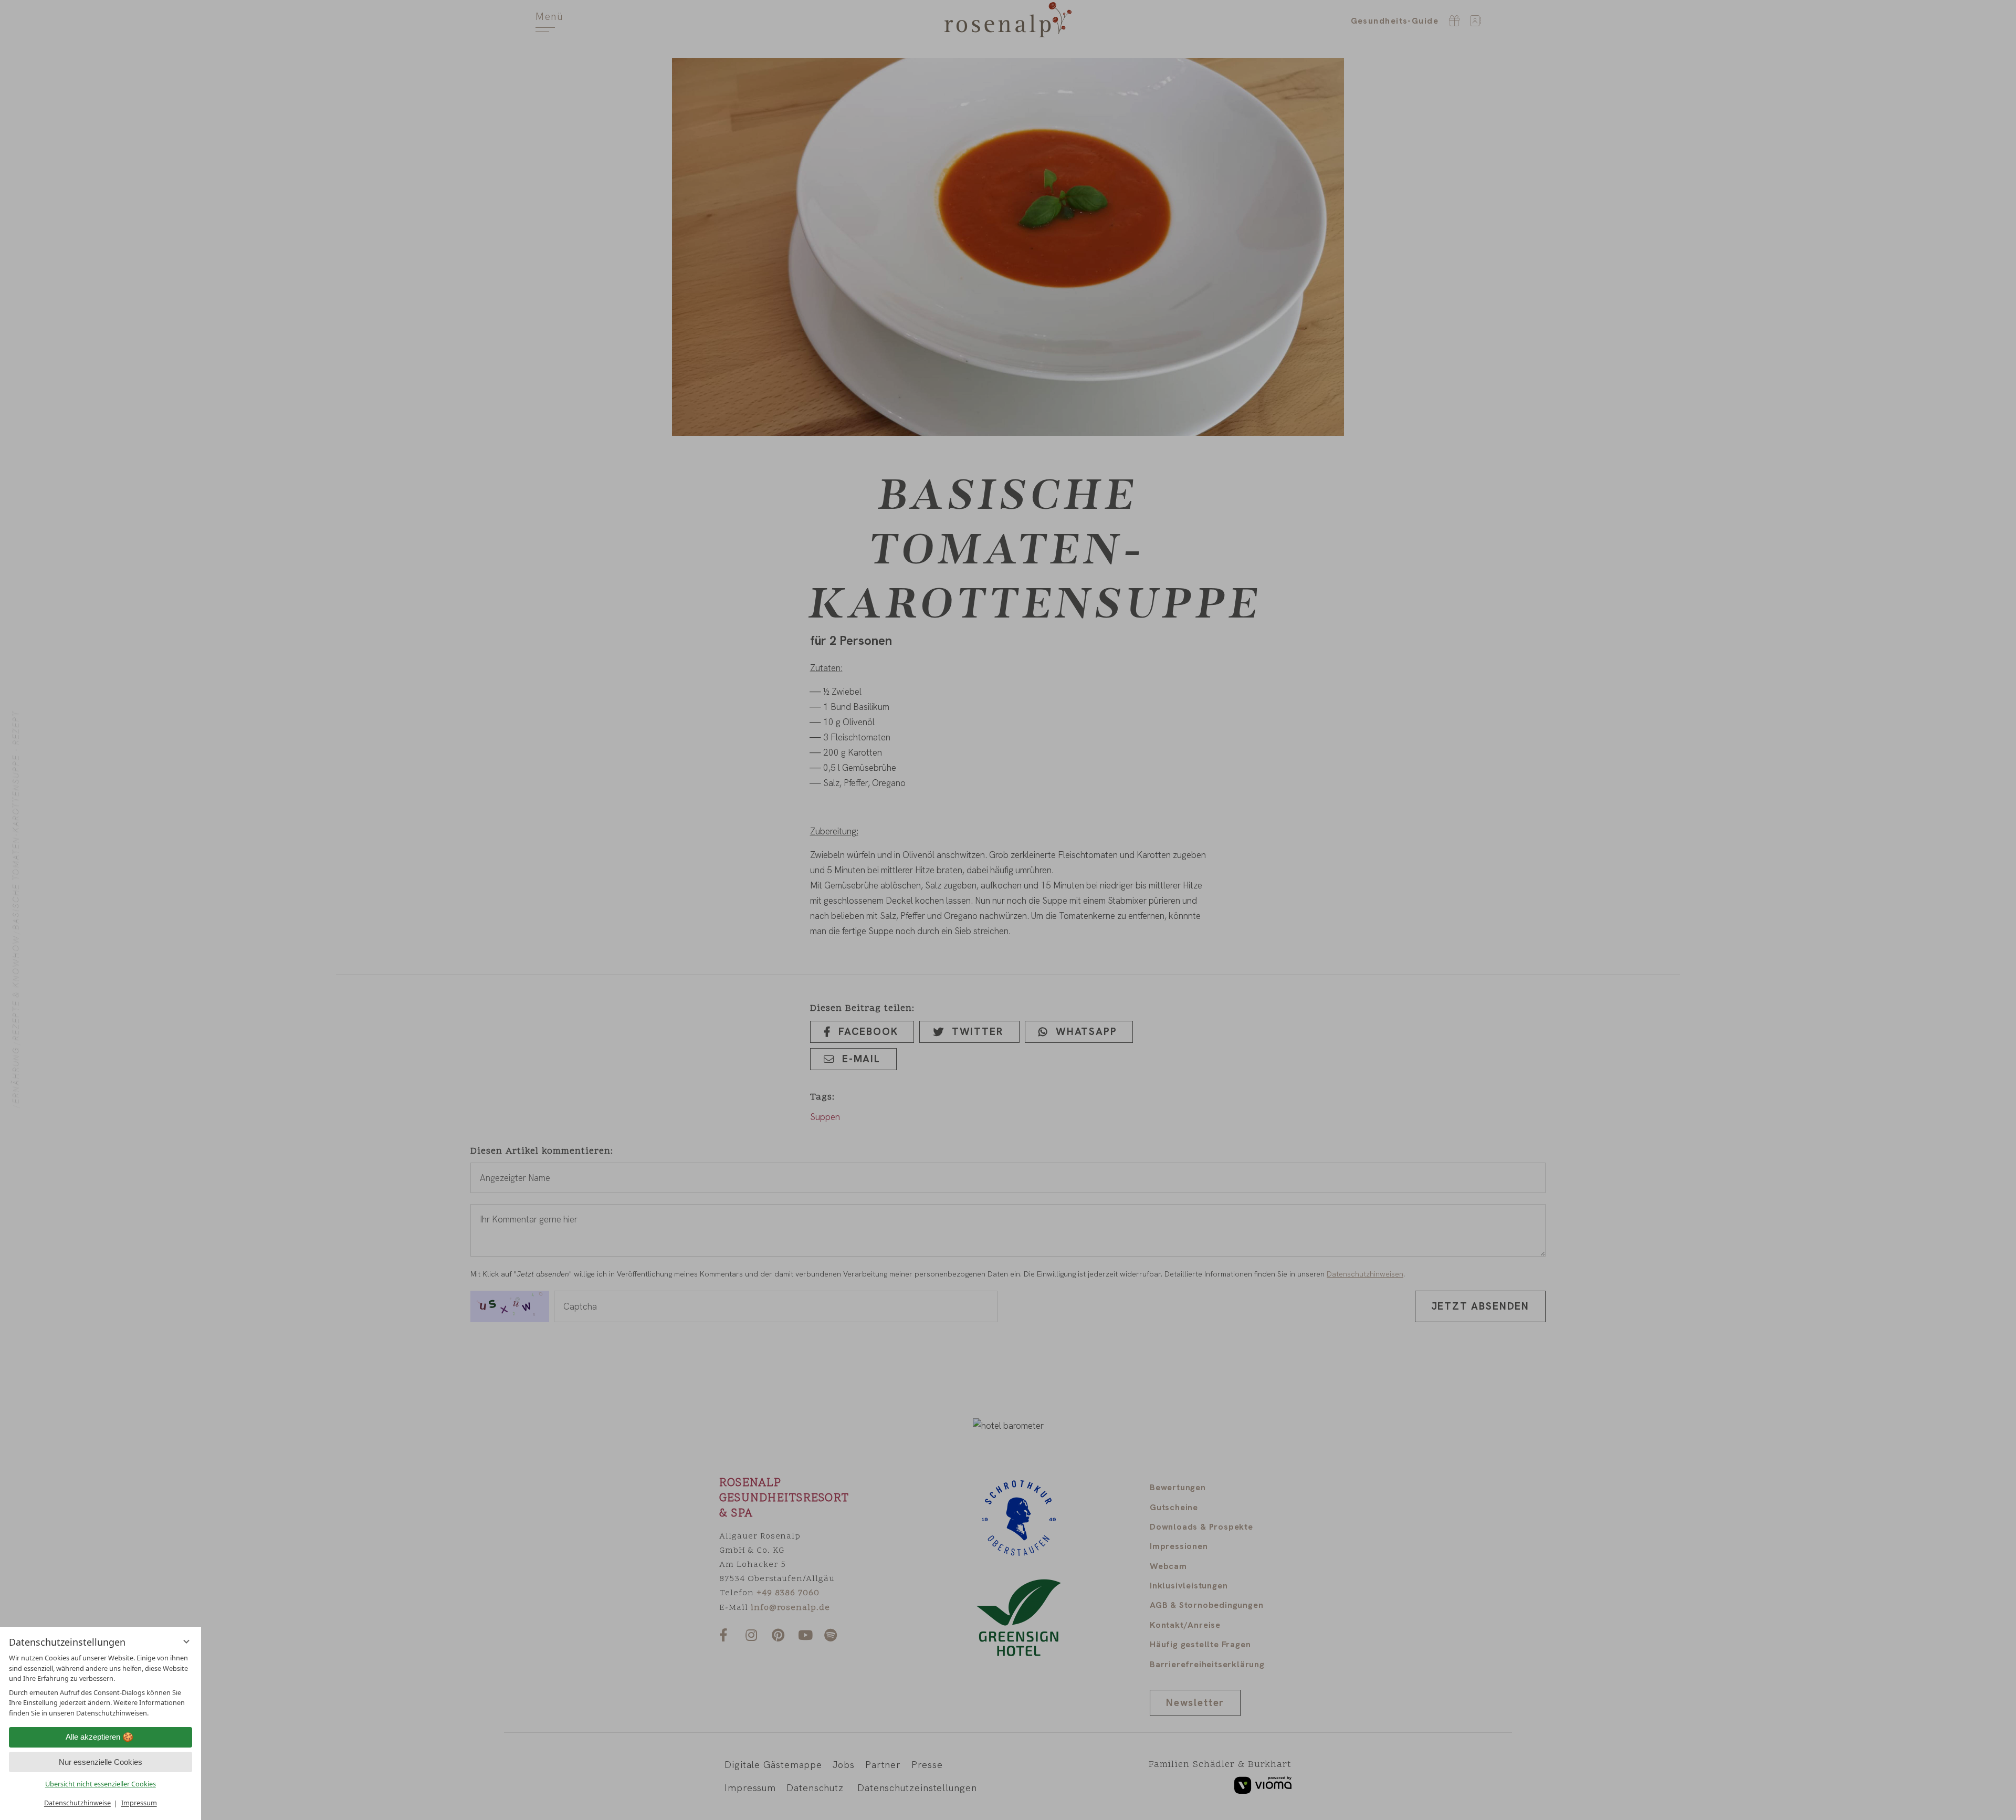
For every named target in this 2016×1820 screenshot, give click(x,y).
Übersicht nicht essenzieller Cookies (101, 1784)
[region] (101, 1685)
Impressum (139, 1803)
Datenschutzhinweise (77, 1803)
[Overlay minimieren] (186, 1641)
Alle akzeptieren (93, 1737)
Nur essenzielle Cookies (101, 1762)
